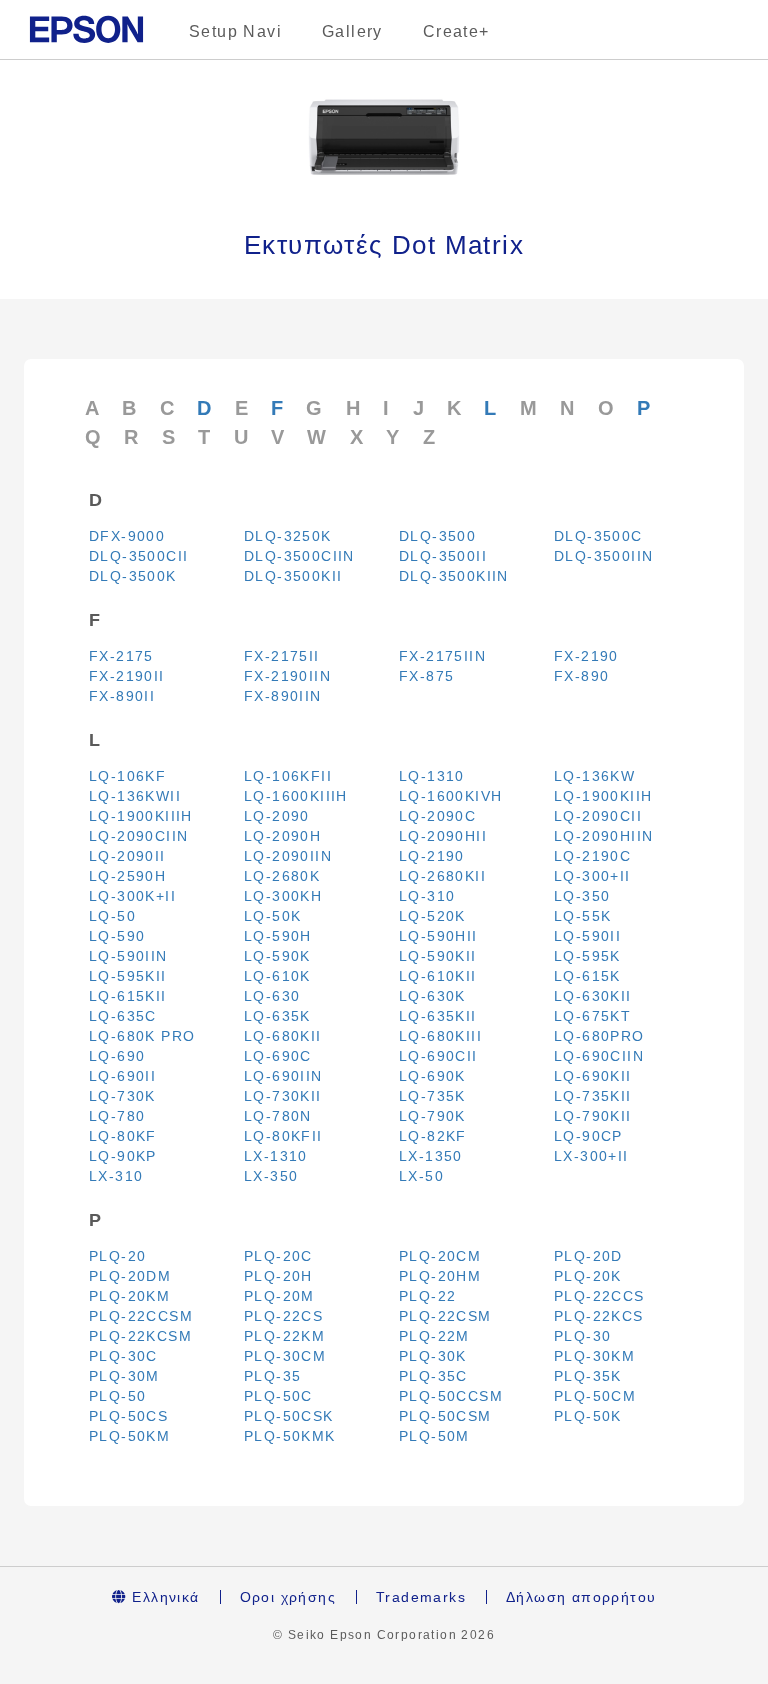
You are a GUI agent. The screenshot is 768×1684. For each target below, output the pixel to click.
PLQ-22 (427, 1296)
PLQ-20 (117, 1256)
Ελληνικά (163, 1597)
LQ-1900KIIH (603, 796)
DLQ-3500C (598, 536)
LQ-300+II (592, 876)
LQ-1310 (432, 776)
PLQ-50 (117, 1396)
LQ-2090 (277, 816)
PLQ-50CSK (289, 1416)
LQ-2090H (282, 836)
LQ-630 (272, 996)
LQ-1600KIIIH (296, 796)
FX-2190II (127, 676)
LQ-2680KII (442, 876)
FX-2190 (586, 656)
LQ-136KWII (135, 796)
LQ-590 (117, 936)
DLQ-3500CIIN (299, 556)
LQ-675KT (592, 1016)
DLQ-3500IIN (603, 556)
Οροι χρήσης (288, 1597)
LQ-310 (427, 896)
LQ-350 (582, 896)
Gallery (352, 31)
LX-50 (421, 1176)
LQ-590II (587, 936)
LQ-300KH (283, 896)
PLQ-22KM (284, 1336)
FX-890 (581, 676)
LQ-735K (432, 1096)
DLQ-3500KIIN (454, 576)
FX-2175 (121, 656)
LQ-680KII (283, 1036)
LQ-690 (117, 1056)
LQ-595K (587, 956)
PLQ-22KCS (599, 1316)
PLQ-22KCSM (140, 1336)
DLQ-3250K (288, 536)
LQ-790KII (593, 1116)
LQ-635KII (438, 1016)
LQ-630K (432, 996)
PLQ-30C (123, 1356)
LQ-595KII (128, 976)
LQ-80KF (123, 1136)
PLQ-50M (434, 1436)
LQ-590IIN (128, 956)
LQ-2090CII (598, 816)
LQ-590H (278, 936)
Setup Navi (235, 31)
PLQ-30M (124, 1376)
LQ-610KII (438, 976)
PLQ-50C (278, 1396)
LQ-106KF (127, 776)
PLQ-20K (588, 1276)
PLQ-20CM (440, 1256)
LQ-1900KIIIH (141, 816)
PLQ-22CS (283, 1316)
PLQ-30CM (285, 1356)
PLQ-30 (582, 1336)
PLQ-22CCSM (141, 1316)
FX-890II (122, 696)
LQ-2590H (127, 876)
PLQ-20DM (130, 1276)
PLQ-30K (433, 1356)
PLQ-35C (433, 1376)
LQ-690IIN (283, 1076)
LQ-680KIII (440, 1036)
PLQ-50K (588, 1416)
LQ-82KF (433, 1136)
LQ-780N (278, 1116)
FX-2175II (282, 656)
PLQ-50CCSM (451, 1396)
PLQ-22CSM (445, 1316)
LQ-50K (272, 916)
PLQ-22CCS (599, 1296)
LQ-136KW (594, 776)
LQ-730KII (283, 1096)
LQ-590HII (438, 936)
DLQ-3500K (133, 576)
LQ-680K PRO (142, 1036)
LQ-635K (277, 1016)
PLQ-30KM (594, 1356)
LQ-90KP (123, 1156)
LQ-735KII (593, 1096)
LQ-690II (122, 1076)
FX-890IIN (283, 696)
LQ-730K (122, 1096)
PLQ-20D (588, 1256)
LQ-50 (112, 916)
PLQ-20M (279, 1296)
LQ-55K (582, 916)
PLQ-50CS (128, 1416)
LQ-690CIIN (599, 1056)
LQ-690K (432, 1076)
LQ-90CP (588, 1136)
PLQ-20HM (440, 1276)
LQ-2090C (437, 816)
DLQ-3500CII (138, 556)
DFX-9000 (127, 536)
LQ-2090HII (443, 836)
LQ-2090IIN (288, 856)
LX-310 (116, 1176)
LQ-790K (432, 1116)
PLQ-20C (278, 1256)
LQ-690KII (593, 1076)
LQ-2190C (592, 856)
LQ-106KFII (288, 776)
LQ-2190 (432, 856)
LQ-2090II (127, 856)
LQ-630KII (593, 996)
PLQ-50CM (595, 1396)
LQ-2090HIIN (603, 836)
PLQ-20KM (129, 1296)
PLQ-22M (434, 1336)
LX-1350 (431, 1156)
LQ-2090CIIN (138, 836)
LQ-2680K (282, 876)
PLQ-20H (278, 1276)
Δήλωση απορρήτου (581, 1597)
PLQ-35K (588, 1376)
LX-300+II (591, 1156)
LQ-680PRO (599, 1036)
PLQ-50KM (129, 1436)
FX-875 (426, 676)
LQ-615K (587, 976)
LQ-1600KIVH (450, 796)
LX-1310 (276, 1156)
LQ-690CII (438, 1056)
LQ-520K (432, 916)
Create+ (456, 31)
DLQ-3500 (437, 536)
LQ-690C (278, 1056)
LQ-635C (123, 1016)
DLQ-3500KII (293, 576)
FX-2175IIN (442, 656)
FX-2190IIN (287, 676)
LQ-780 (117, 1116)
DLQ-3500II (443, 556)
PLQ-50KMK (290, 1436)
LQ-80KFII (283, 1136)
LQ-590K (277, 956)
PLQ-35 (272, 1376)
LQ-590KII (438, 956)
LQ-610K (277, 976)
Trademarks (421, 1597)
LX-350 (271, 1176)
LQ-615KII (128, 996)
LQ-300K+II (132, 896)
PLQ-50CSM (445, 1416)
